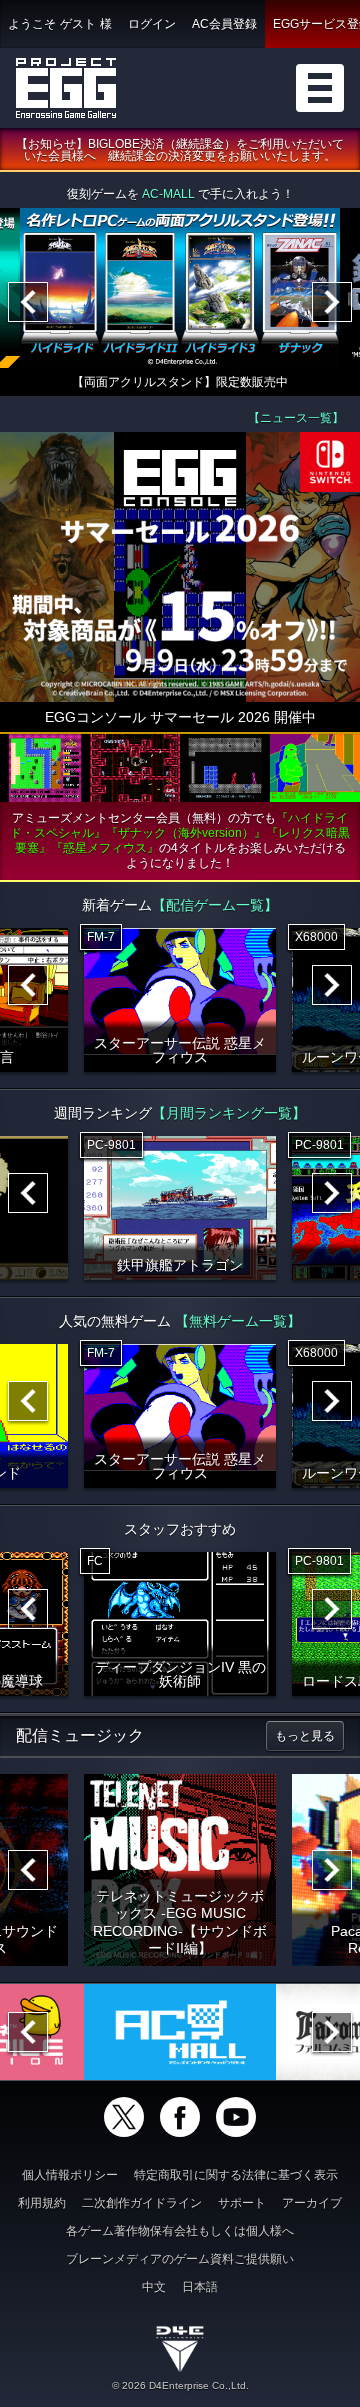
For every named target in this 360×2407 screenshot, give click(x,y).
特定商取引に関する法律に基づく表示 (236, 2175)
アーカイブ (312, 2203)
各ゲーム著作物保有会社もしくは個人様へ (180, 2231)
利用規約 (42, 2203)
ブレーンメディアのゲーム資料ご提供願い (180, 2259)
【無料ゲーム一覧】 (238, 1321)
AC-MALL (168, 194)
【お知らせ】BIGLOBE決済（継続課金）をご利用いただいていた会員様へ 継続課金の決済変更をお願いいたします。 (180, 150)
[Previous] (28, 302)
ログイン (152, 24)
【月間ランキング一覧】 (229, 1113)
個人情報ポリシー (70, 2175)
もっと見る (305, 1736)
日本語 (200, 2287)
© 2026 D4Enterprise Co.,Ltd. (180, 2385)
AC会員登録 (224, 24)
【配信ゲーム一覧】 (215, 905)
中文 (154, 2287)
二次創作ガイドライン (142, 2203)
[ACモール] (180, 2032)
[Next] (332, 302)
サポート (242, 2203)
